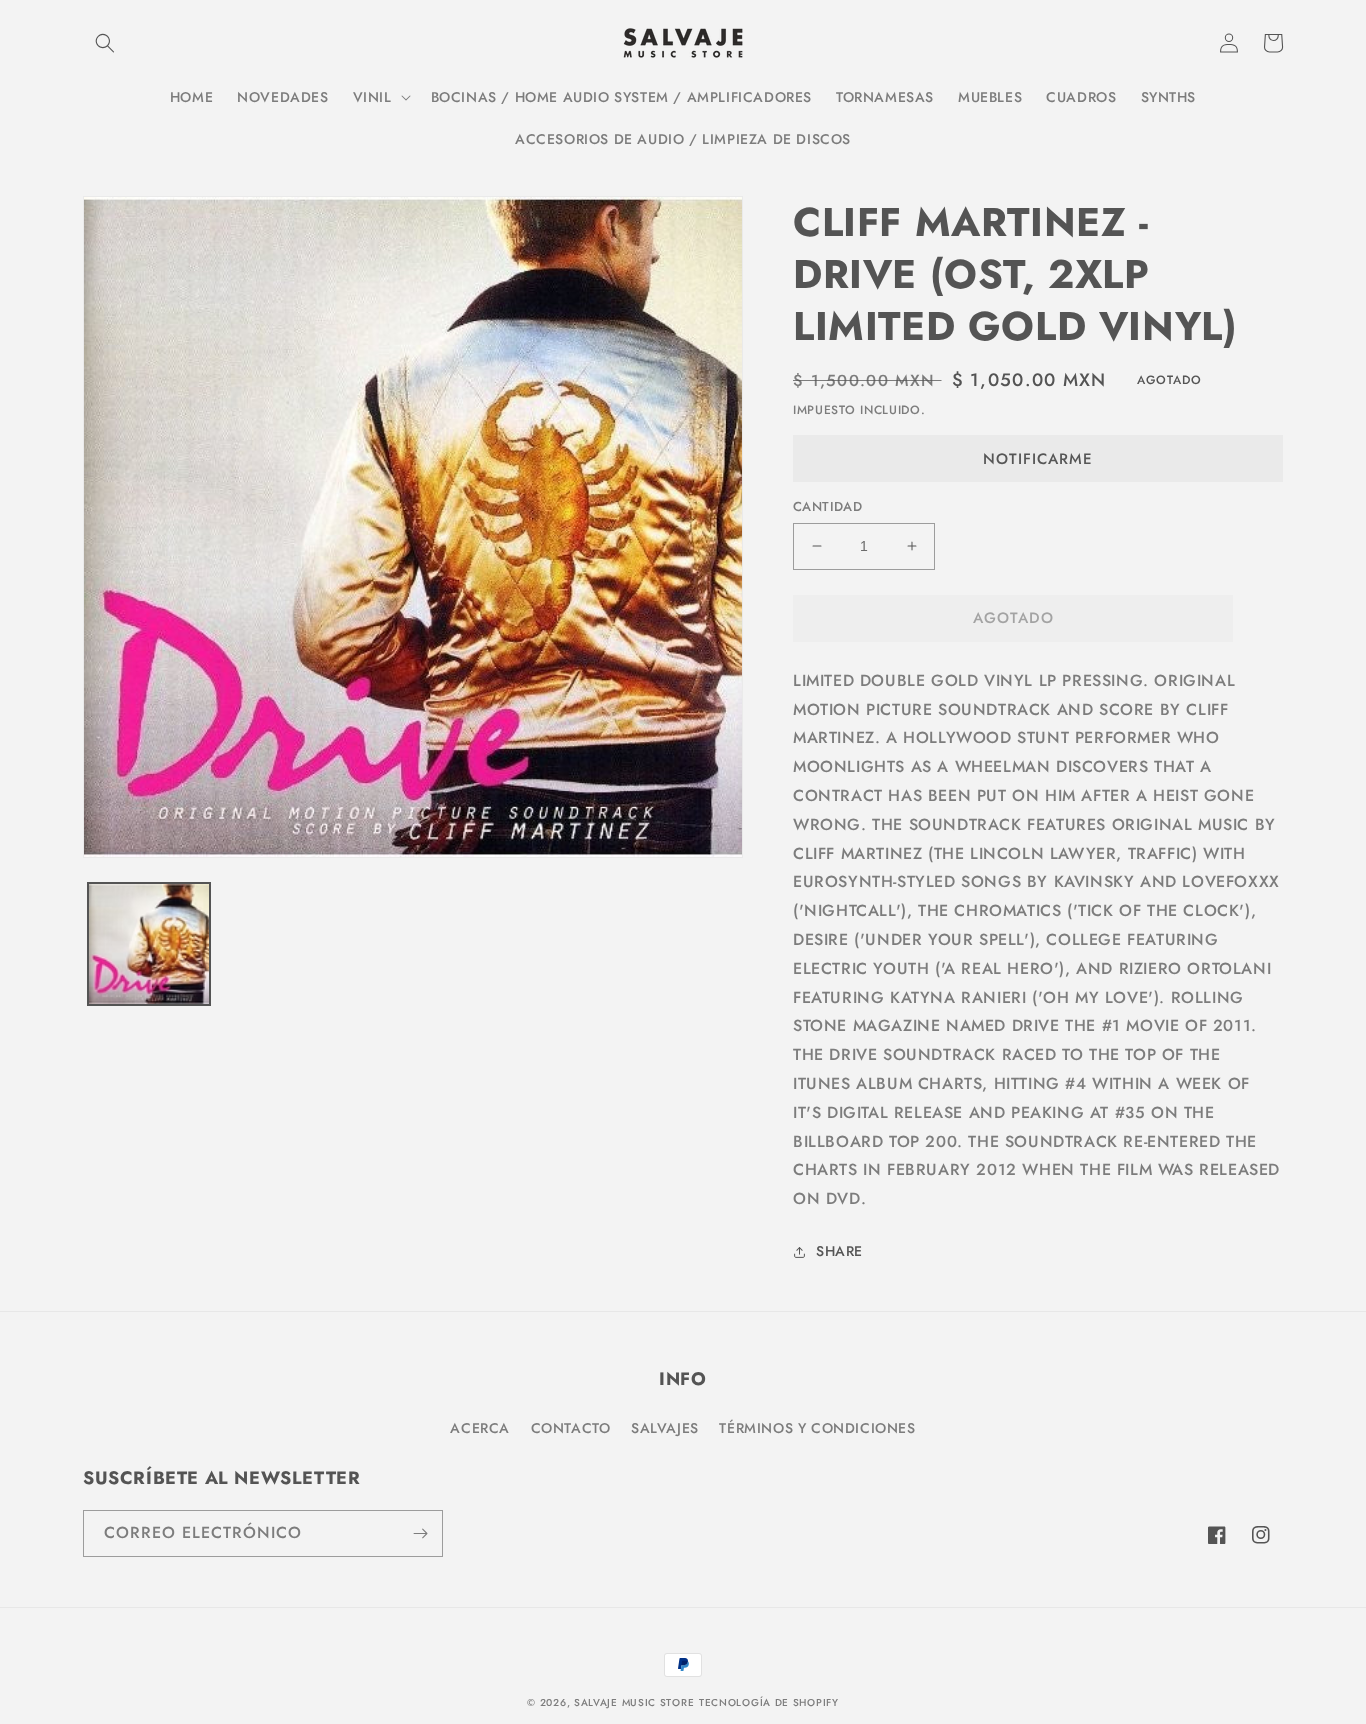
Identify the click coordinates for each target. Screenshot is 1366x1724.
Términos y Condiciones (817, 1428)
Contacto (571, 1428)
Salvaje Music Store (634, 1702)
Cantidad (827, 506)
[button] (105, 43)
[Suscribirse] (420, 1533)
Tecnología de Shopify (769, 1702)
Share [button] (839, 1251)
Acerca (480, 1428)
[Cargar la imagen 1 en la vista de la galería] (149, 944)
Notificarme (1038, 459)
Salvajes (665, 1428)
